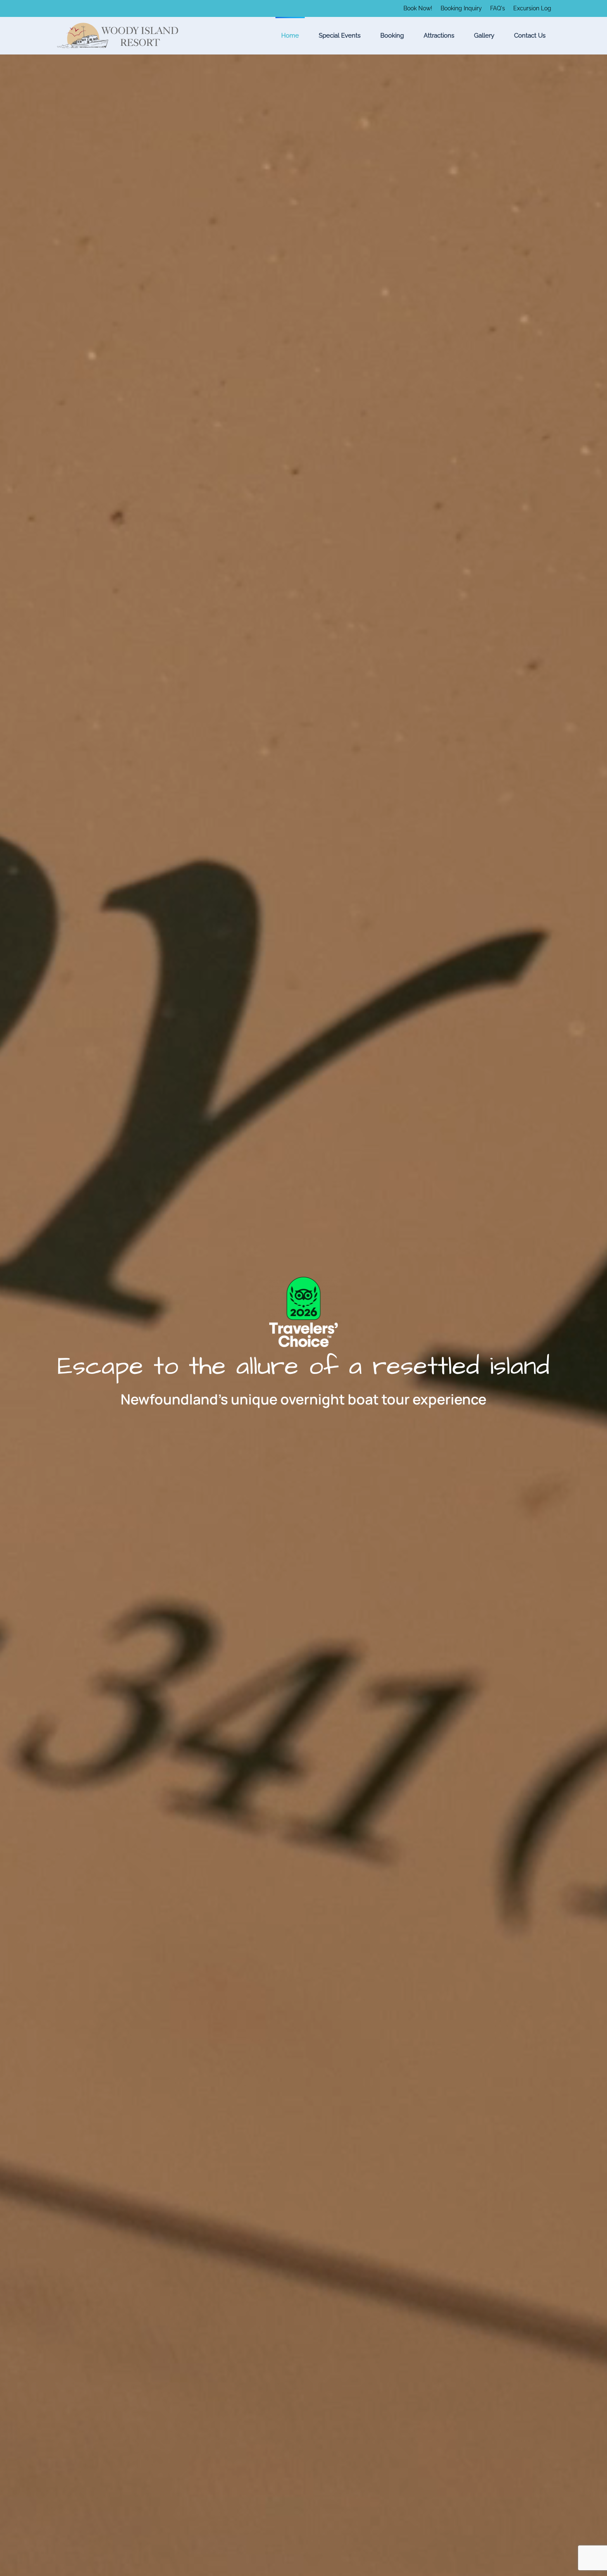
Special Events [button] (340, 36)
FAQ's (498, 8)
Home (290, 36)
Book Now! (418, 8)
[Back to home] (118, 36)
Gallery (484, 36)
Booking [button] (392, 36)
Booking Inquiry (461, 8)
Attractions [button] (439, 36)
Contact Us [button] (530, 36)
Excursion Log (532, 8)
